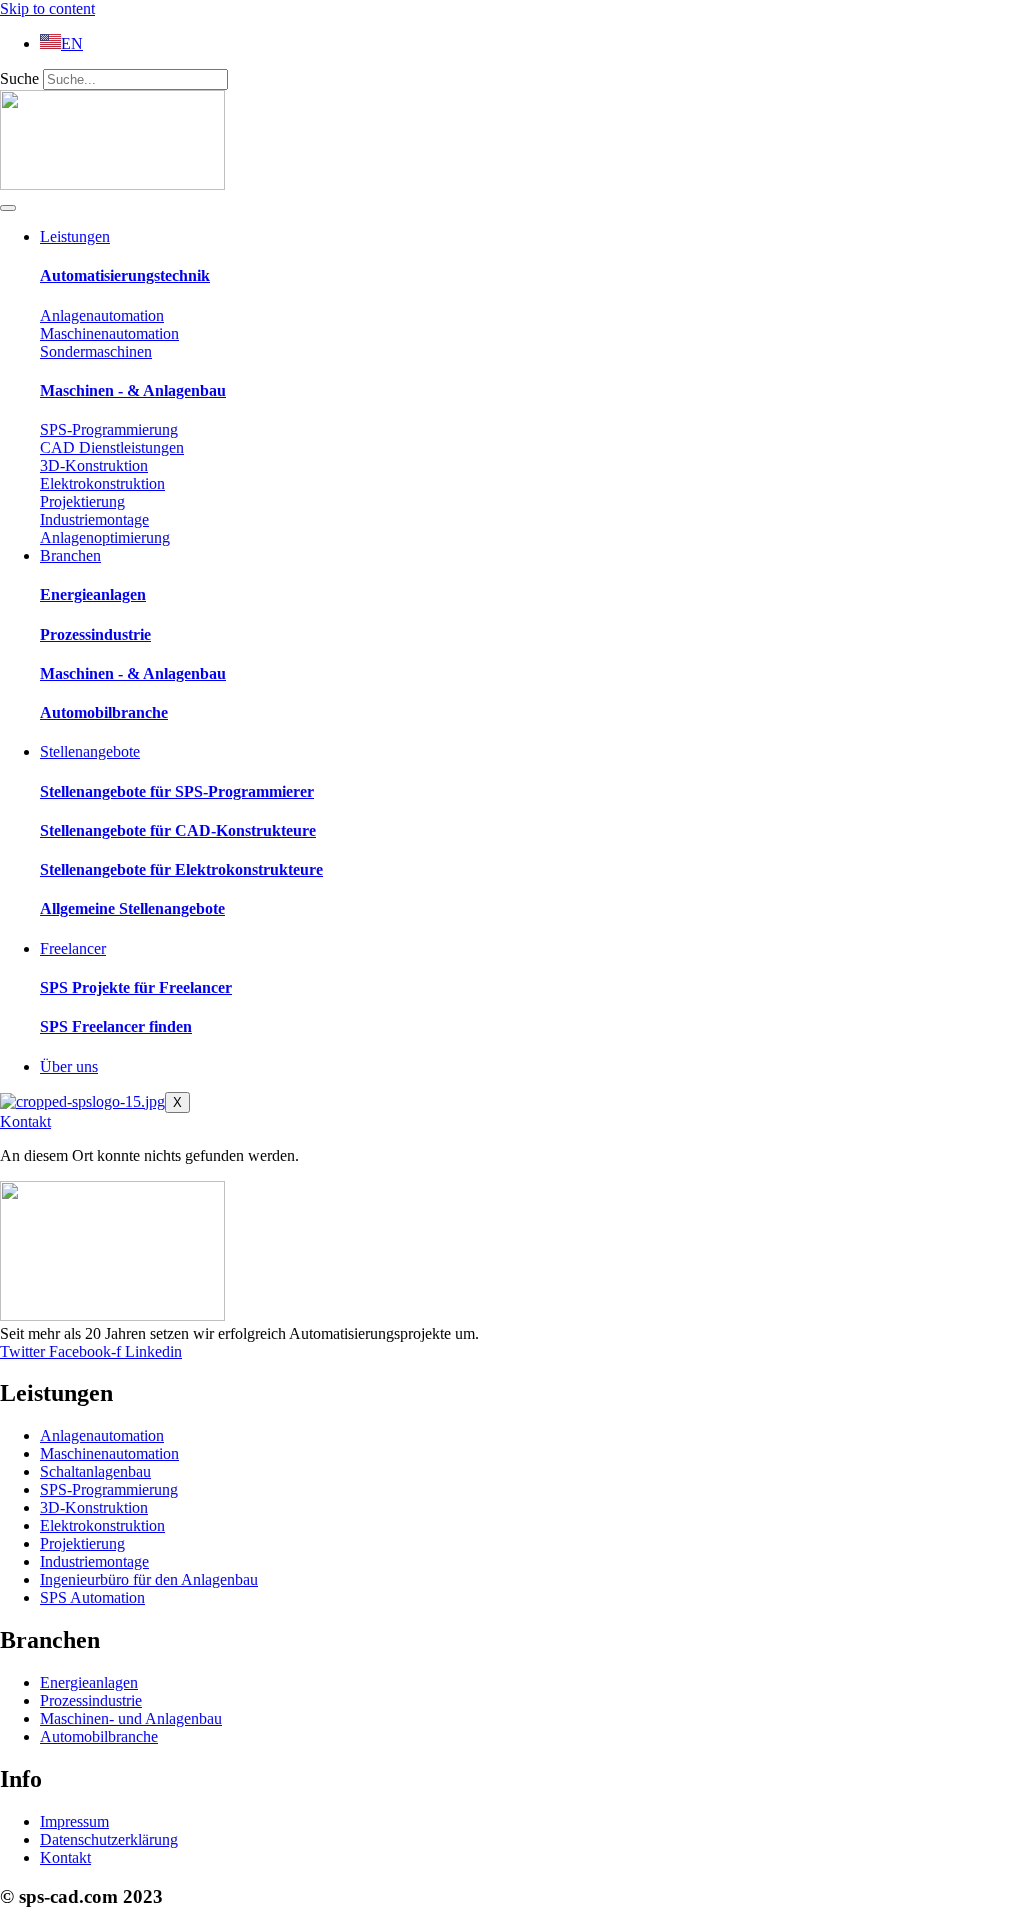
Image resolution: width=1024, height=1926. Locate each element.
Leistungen (75, 236)
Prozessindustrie (95, 634)
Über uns (69, 1066)
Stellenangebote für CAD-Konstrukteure (178, 830)
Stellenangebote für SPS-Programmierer (177, 791)
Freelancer (73, 948)
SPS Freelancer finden (116, 1026)
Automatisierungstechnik (125, 275)
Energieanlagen (93, 594)
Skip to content (47, 8)
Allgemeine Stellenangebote (132, 908)
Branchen (70, 555)
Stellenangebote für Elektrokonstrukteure (181, 869)
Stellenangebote (90, 751)
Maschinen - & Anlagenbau (133, 390)
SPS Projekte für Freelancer (136, 987)
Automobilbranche (104, 712)
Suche (19, 78)
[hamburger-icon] (8, 208)
